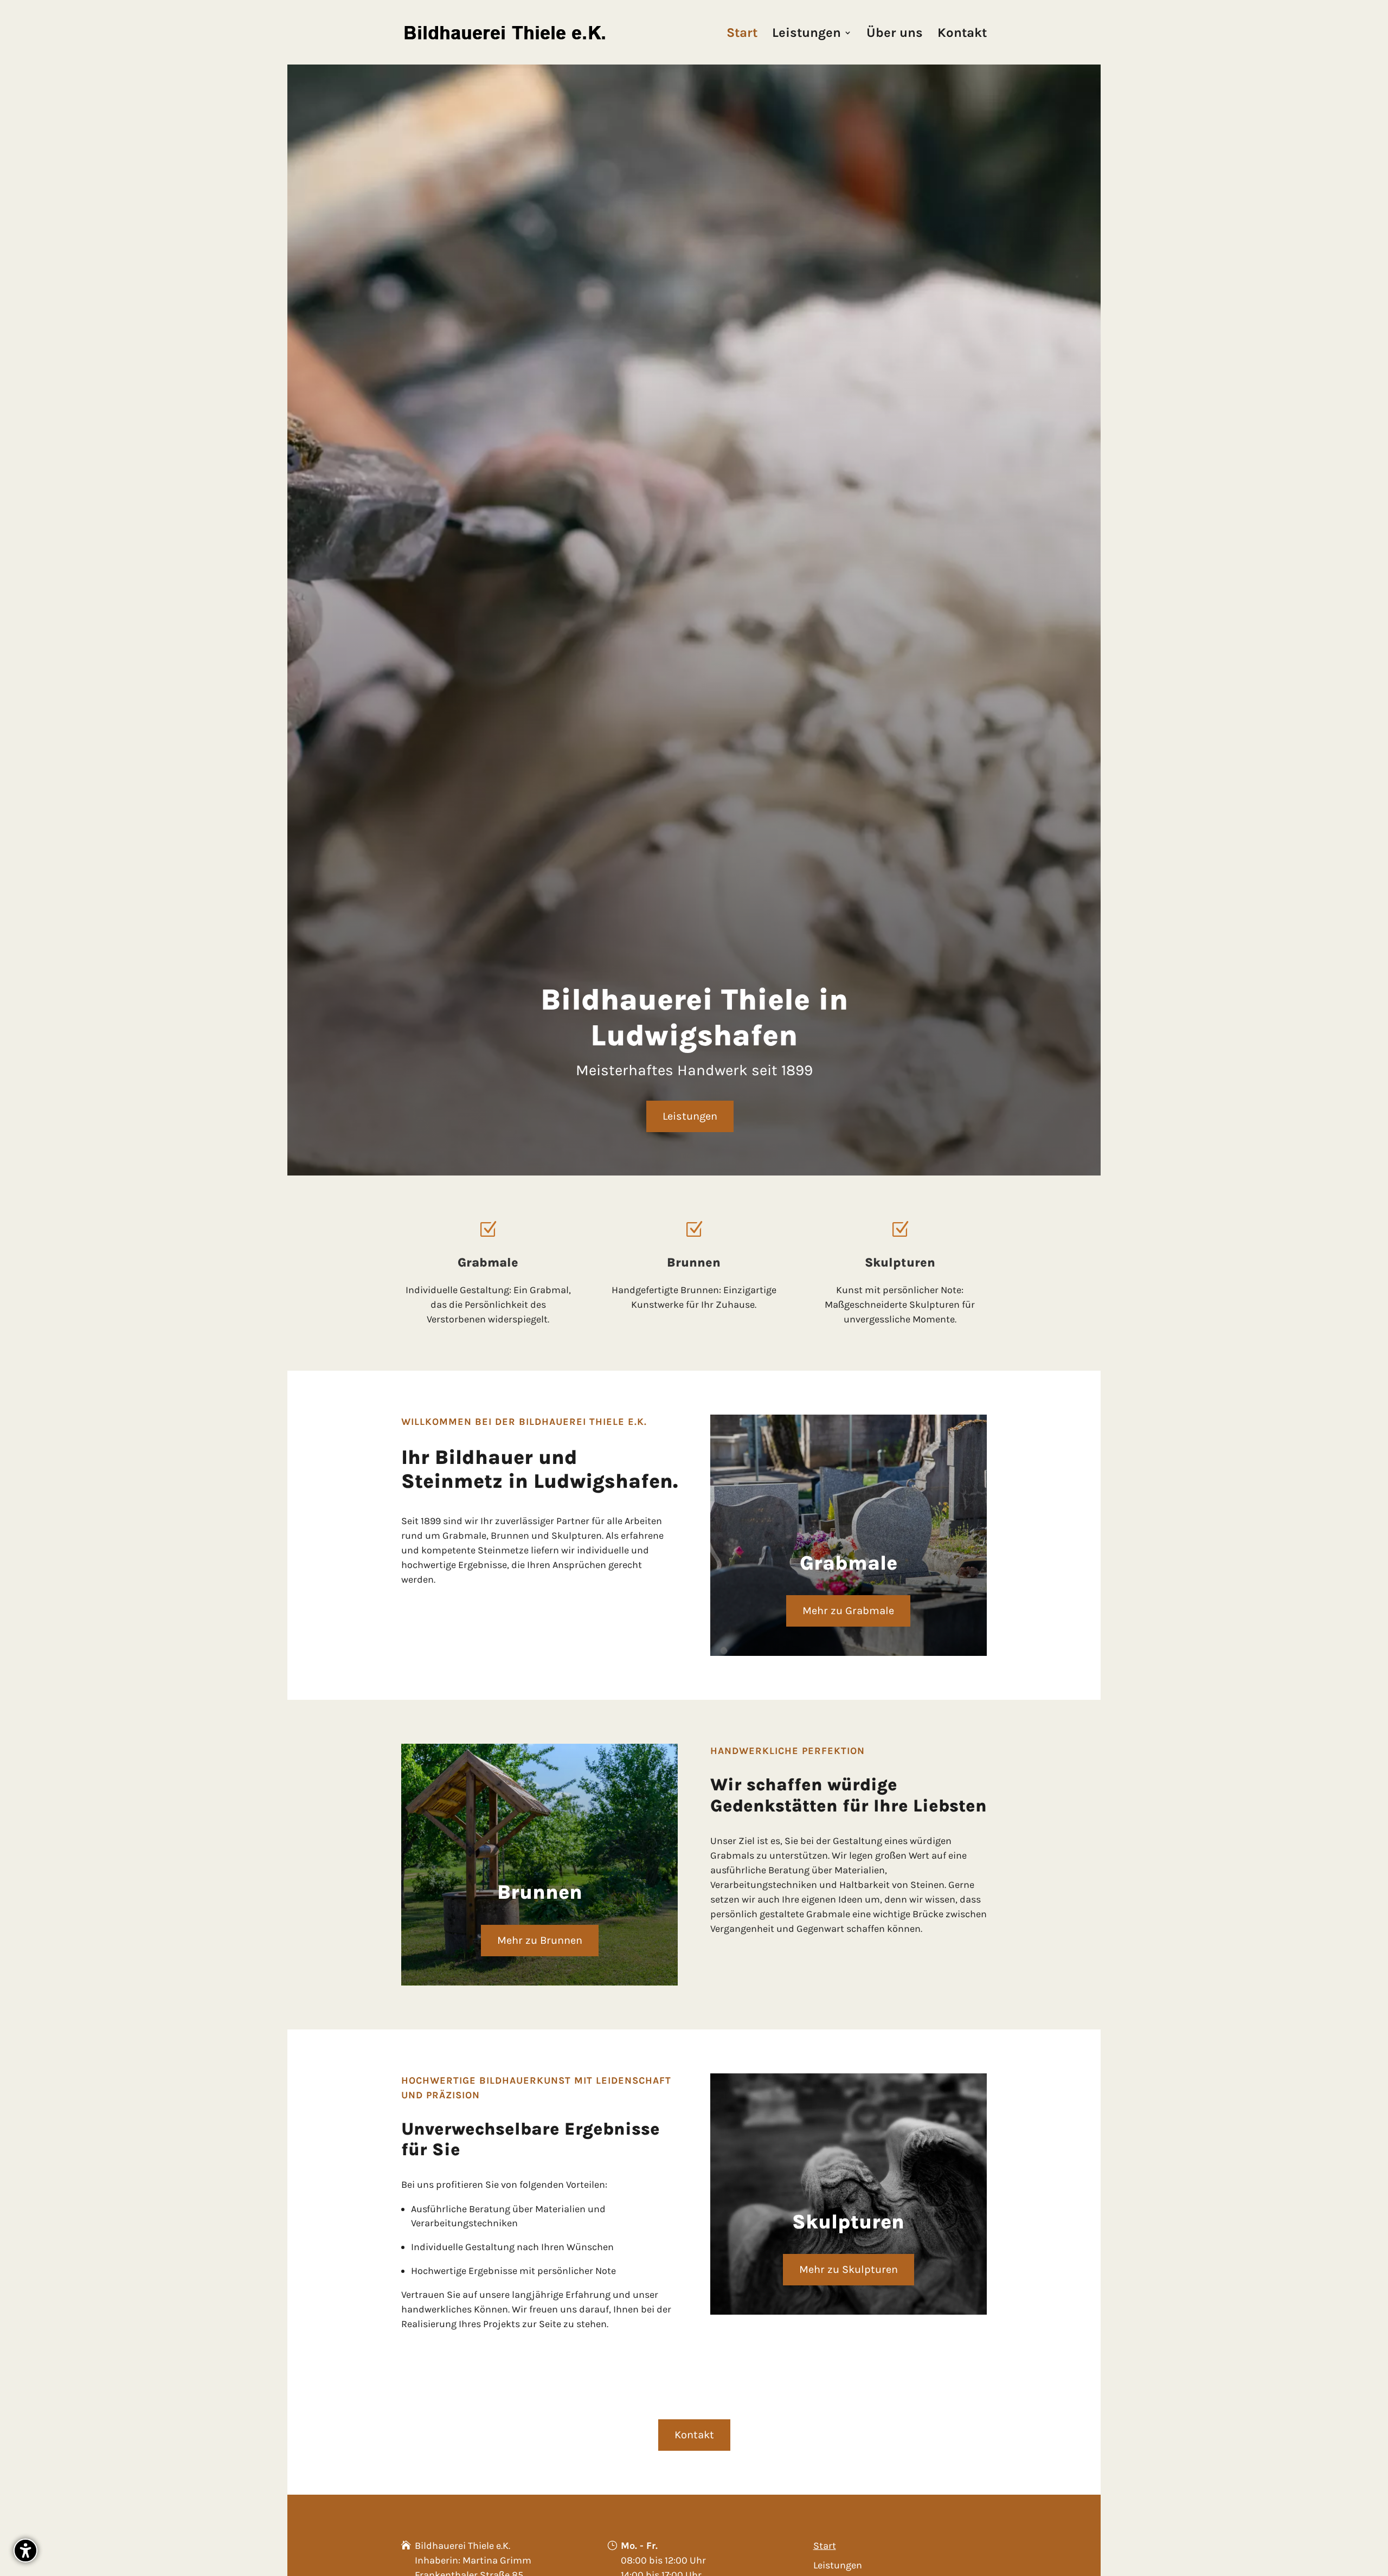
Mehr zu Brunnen (540, 1940)
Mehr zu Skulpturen (849, 2269)
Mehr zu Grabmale (848, 1611)
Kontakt (962, 34)
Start (742, 34)
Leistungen (807, 34)
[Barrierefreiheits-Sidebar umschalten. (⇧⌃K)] (25, 2551)
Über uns (895, 34)
